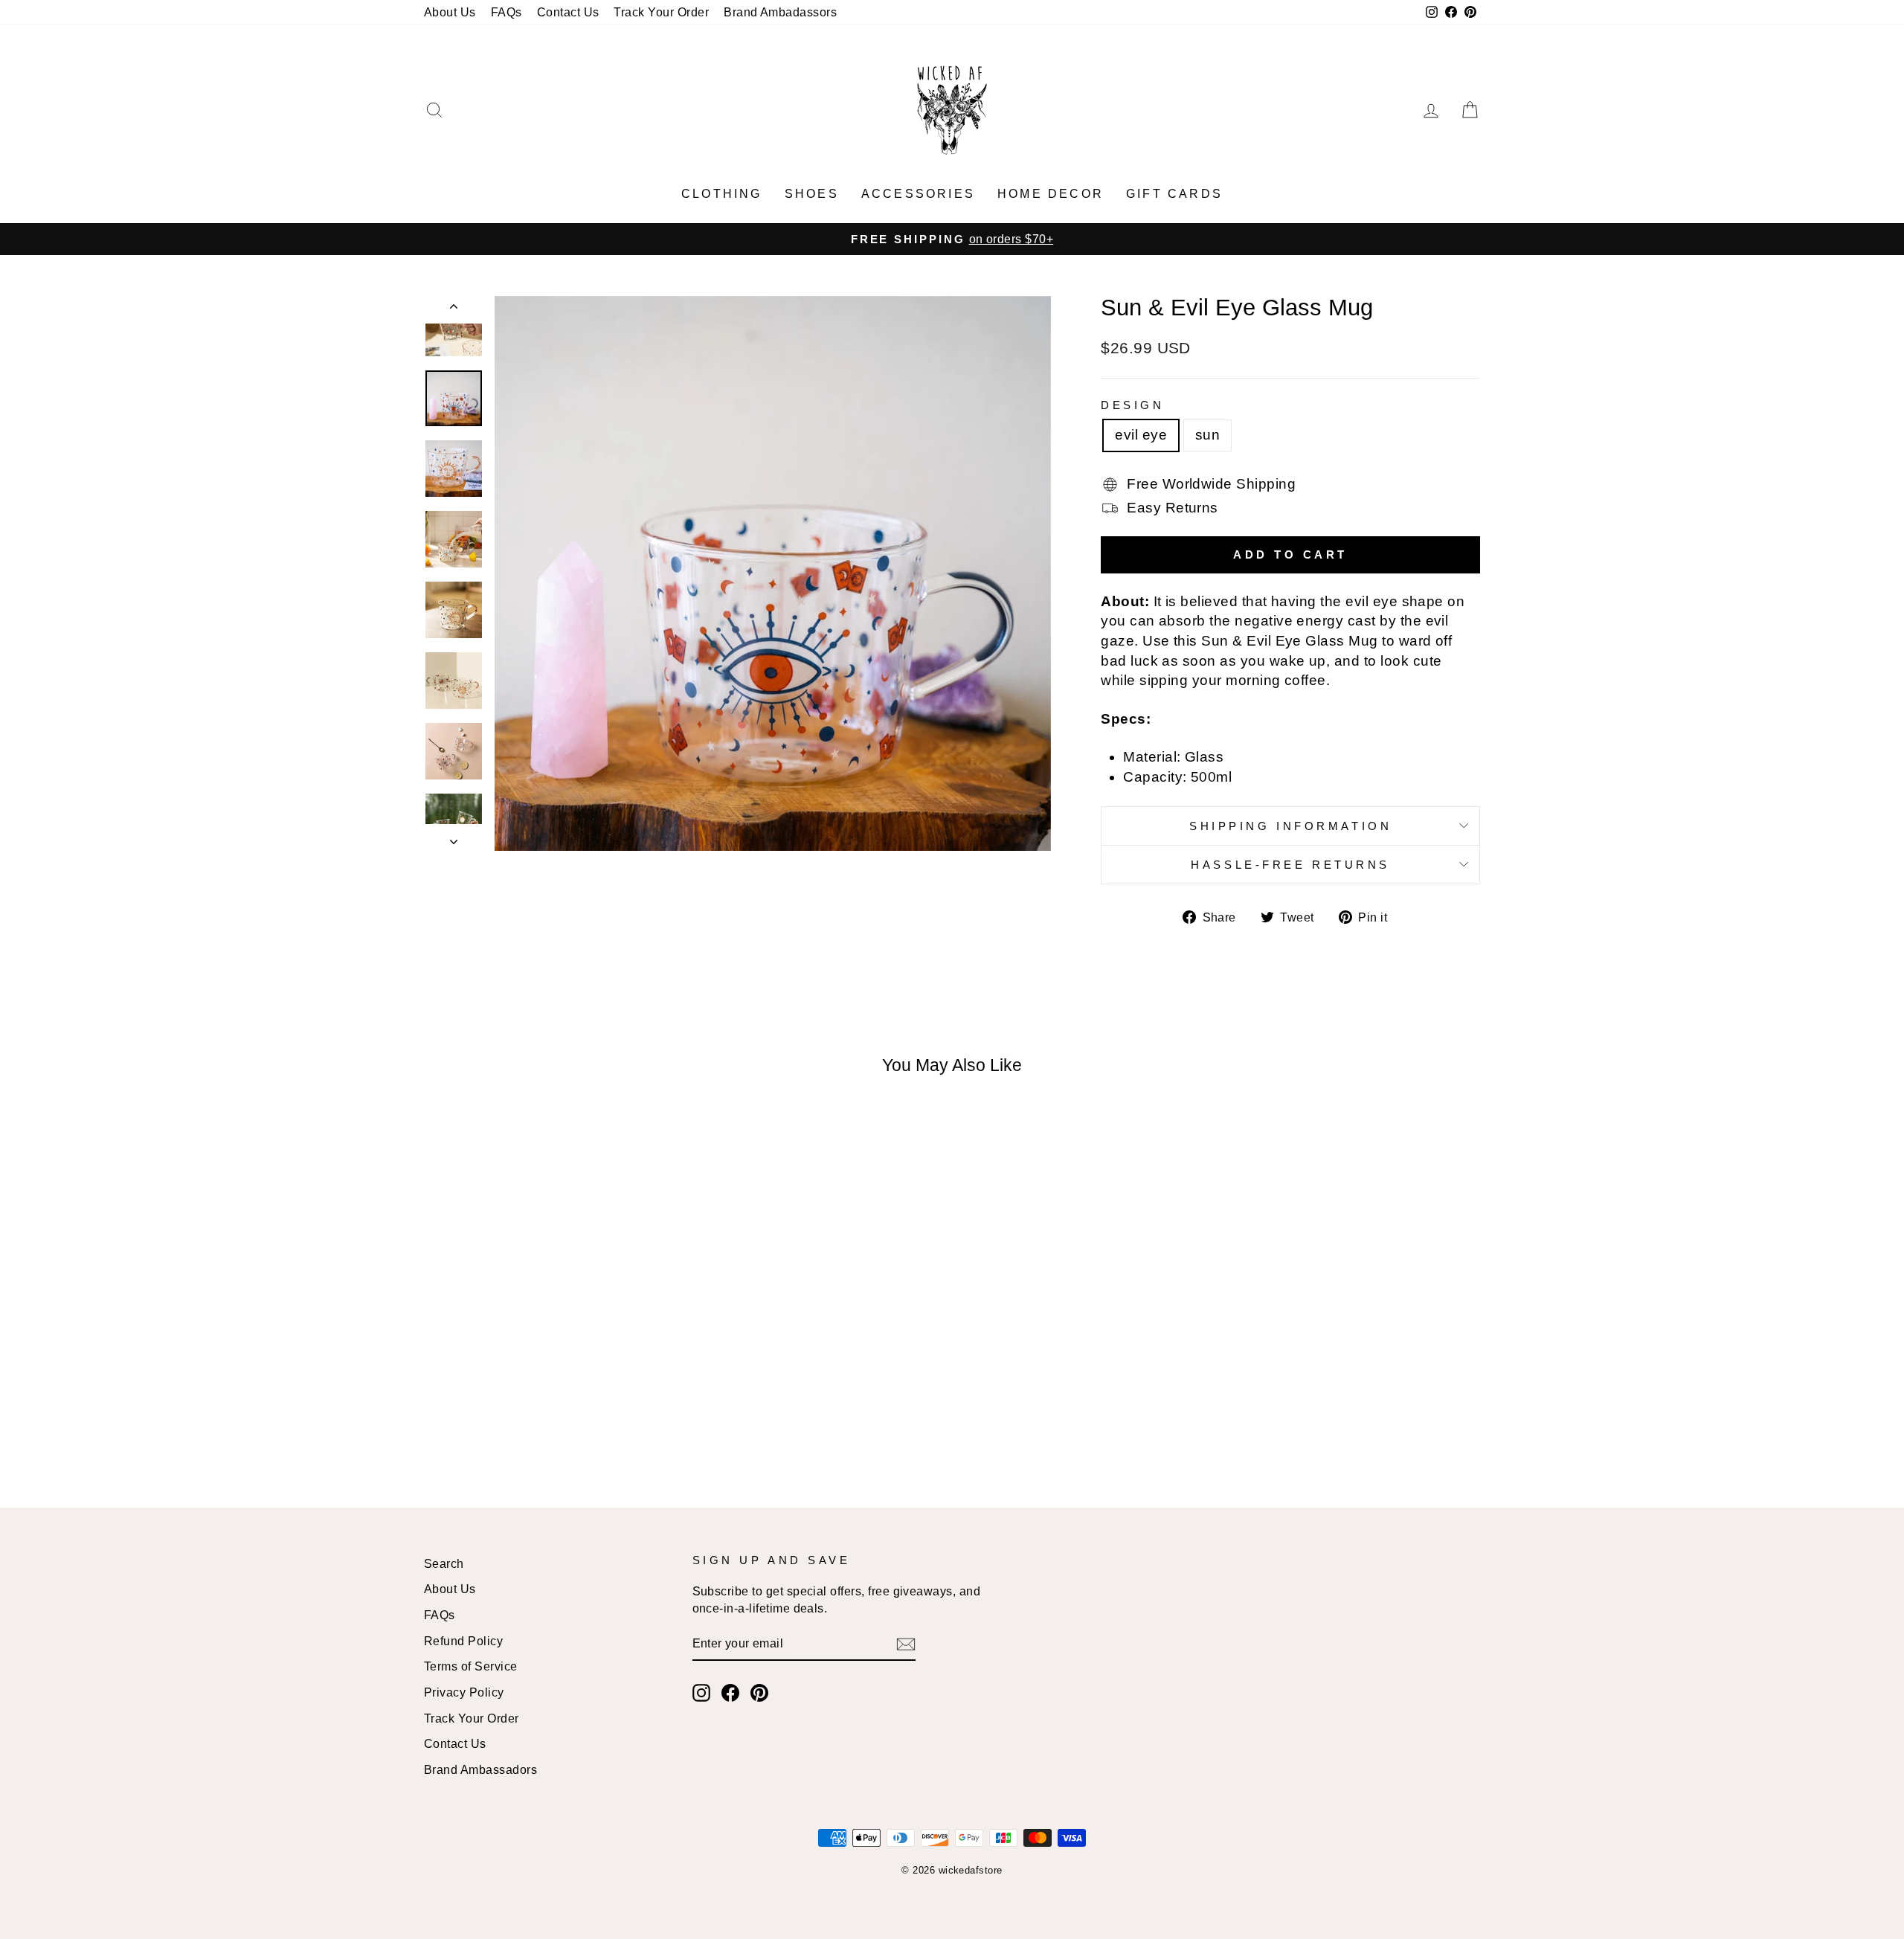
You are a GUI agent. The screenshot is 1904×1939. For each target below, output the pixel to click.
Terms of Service (471, 1666)
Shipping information (1290, 826)
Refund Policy (463, 1641)
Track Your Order (661, 12)
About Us (450, 12)
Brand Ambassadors (480, 1769)
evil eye (1141, 435)
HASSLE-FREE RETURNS (1290, 865)
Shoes (812, 194)
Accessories (918, 194)
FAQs (506, 12)
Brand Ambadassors (780, 12)
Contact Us (568, 12)
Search (444, 1563)
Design (1132, 405)
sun (1207, 435)
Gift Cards (1174, 194)
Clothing (722, 194)
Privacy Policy (464, 1692)
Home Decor (1051, 194)
